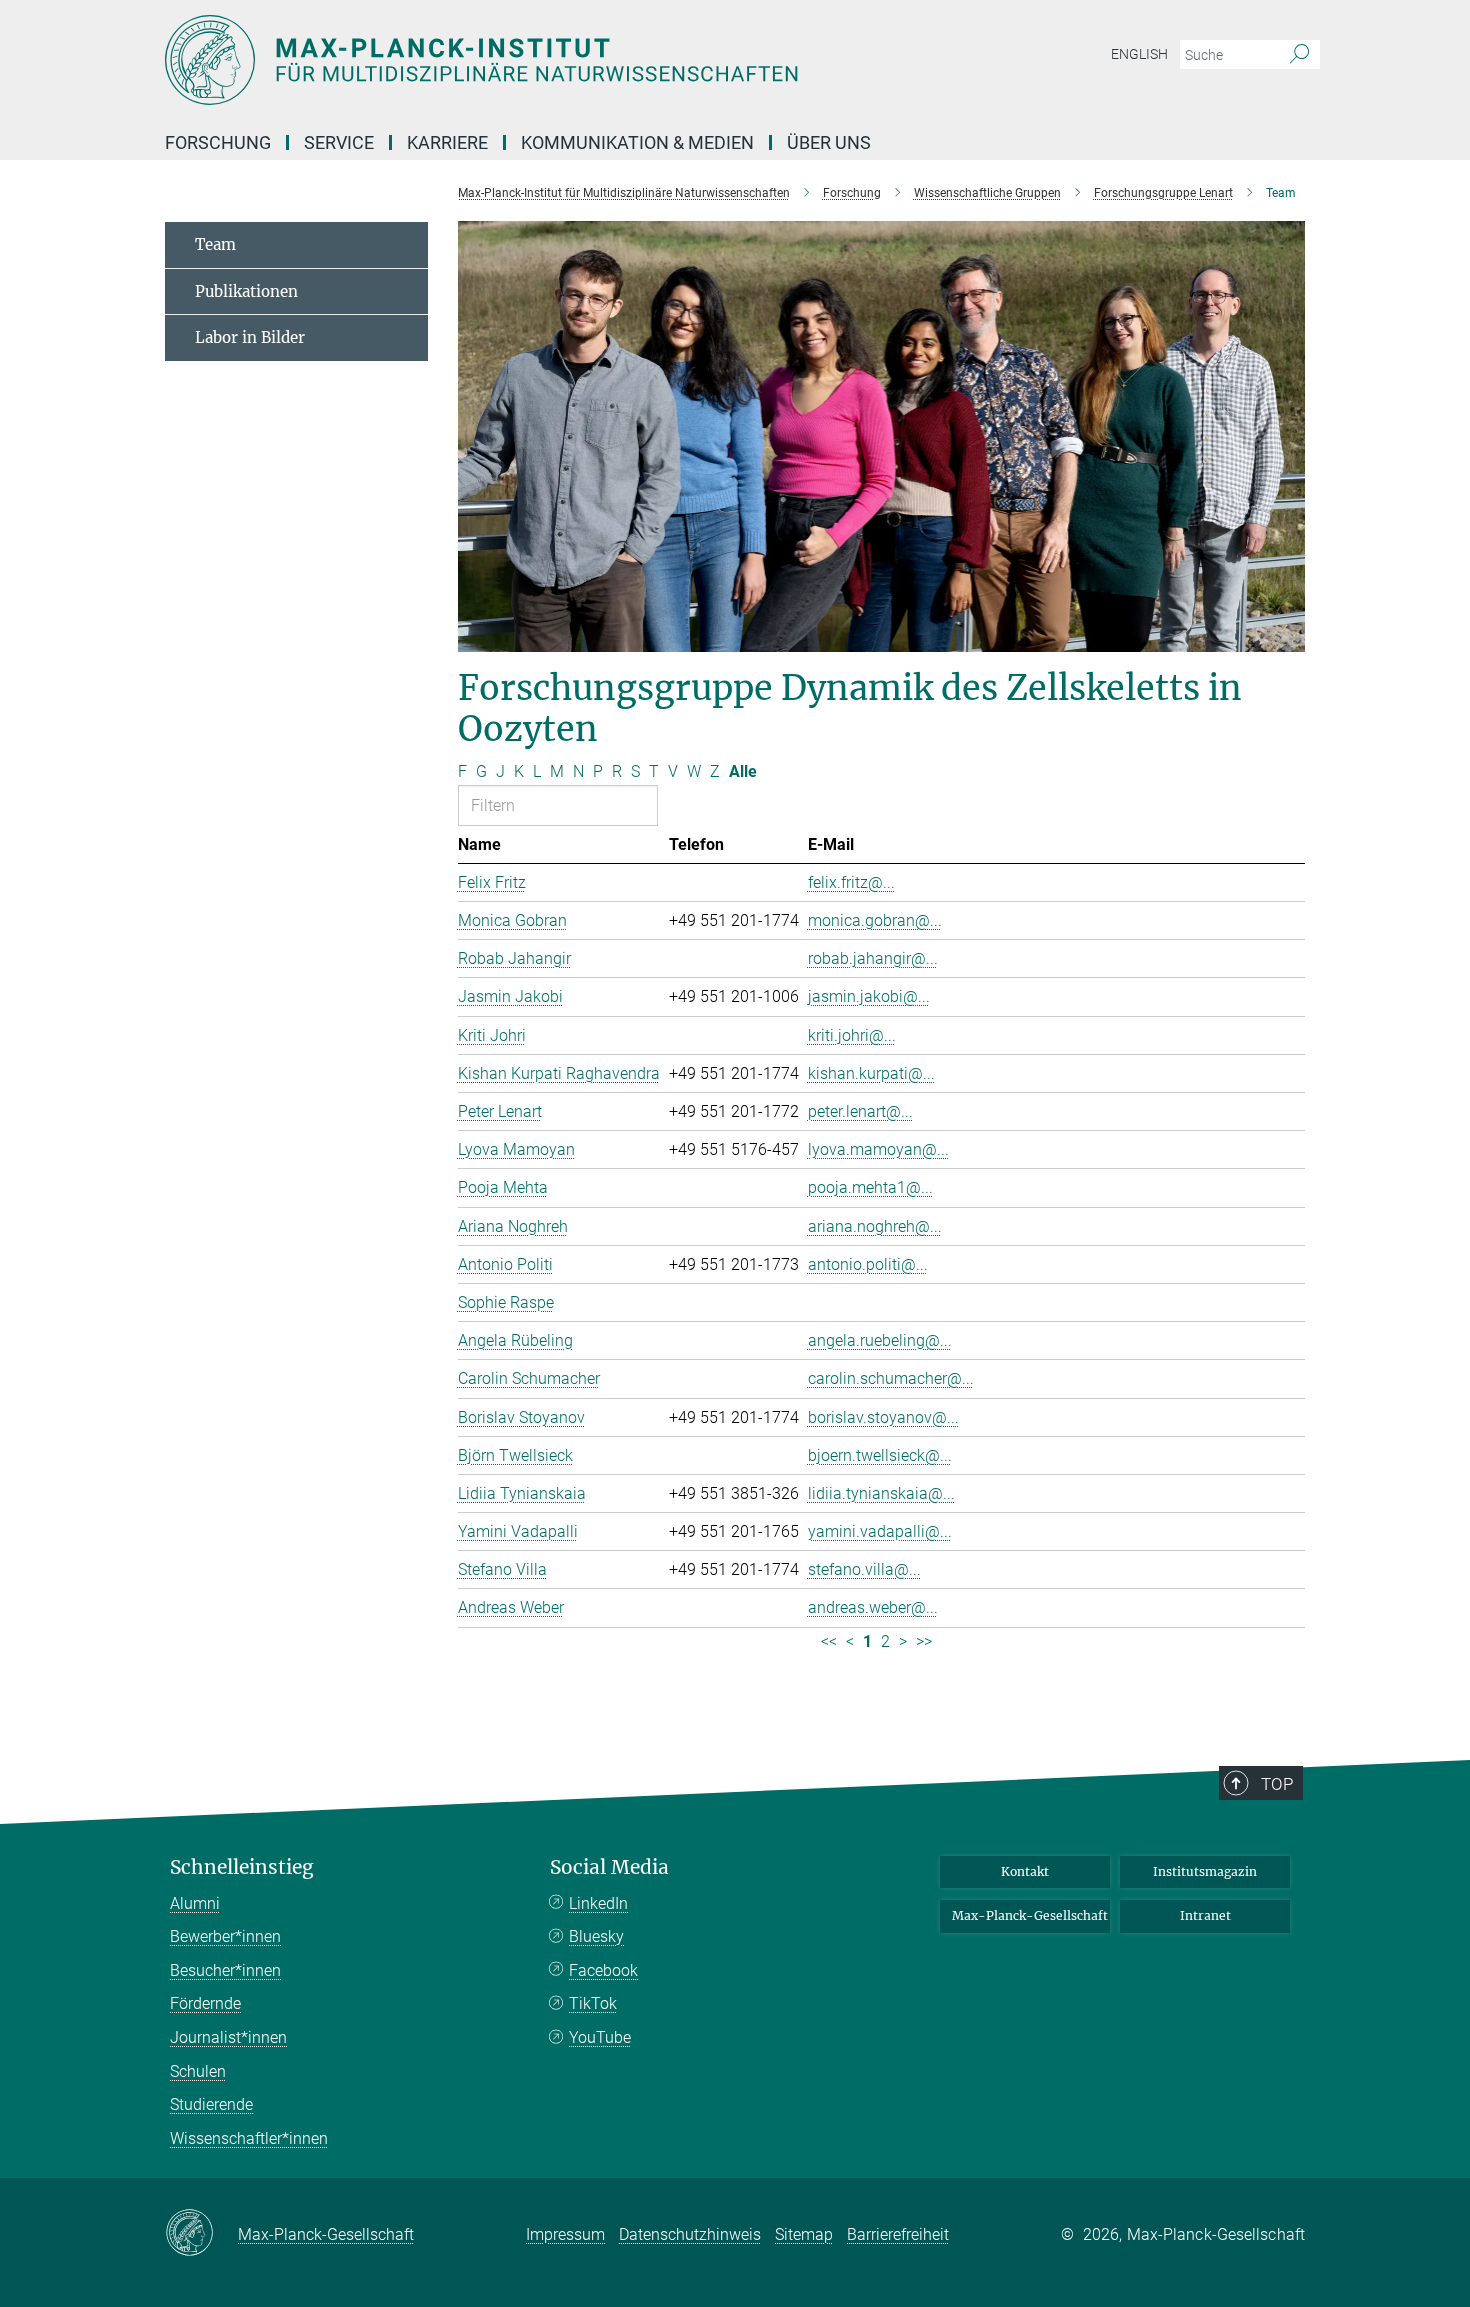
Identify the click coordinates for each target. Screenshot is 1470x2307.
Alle (743, 771)
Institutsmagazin (1205, 1871)
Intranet (1205, 1915)
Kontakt (1025, 1871)
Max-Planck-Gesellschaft (1030, 1915)
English (1139, 54)
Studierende (211, 2104)
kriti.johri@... (852, 1035)
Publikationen (246, 291)
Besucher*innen (225, 1970)
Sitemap (804, 2234)
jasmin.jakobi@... (869, 996)
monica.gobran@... (875, 920)
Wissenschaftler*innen (249, 2138)
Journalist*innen (228, 2037)
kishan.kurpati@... (871, 1073)
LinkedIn (598, 1903)
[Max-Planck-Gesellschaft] (201, 2234)
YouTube (600, 2037)
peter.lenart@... (860, 1111)
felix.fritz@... (851, 882)
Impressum (565, 2234)
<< (829, 1641)
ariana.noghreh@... (875, 1226)
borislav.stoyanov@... (883, 1417)
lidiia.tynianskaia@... (881, 1493)
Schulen (198, 2071)
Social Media (609, 1867)
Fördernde (205, 2003)
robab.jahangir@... (873, 958)
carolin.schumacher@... (891, 1378)
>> (924, 1641)
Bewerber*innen (225, 1936)
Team (215, 244)
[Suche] (1299, 55)
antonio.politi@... (868, 1264)
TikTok (593, 2003)
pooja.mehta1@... (870, 1187)
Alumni (195, 1903)
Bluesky (596, 1936)
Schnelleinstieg (242, 1867)
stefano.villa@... (864, 1569)
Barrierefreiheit (898, 2234)
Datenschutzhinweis (690, 2234)
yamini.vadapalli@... (880, 1531)
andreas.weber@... (873, 1607)
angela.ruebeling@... (880, 1340)
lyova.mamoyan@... (878, 1149)
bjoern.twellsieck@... (880, 1455)
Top (1277, 1784)
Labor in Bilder (250, 337)
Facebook (603, 1970)
